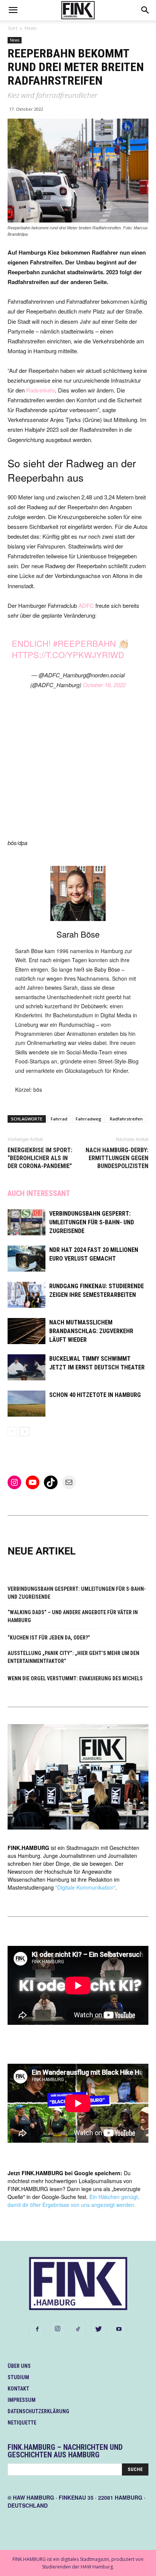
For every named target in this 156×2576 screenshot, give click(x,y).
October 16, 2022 (104, 685)
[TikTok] (78, 2329)
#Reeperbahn (84, 643)
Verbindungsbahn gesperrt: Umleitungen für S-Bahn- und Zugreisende (92, 1222)
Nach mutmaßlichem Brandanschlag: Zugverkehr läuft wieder (91, 1331)
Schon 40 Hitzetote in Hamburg (95, 1395)
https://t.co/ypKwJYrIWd (68, 654)
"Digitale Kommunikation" (85, 1887)
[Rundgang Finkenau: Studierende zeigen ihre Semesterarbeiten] (27, 1295)
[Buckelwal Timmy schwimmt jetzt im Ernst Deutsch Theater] (27, 1367)
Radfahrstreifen (126, 1119)
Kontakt (18, 2389)
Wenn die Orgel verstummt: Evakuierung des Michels (75, 1678)
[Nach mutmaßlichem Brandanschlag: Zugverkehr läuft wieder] (27, 1331)
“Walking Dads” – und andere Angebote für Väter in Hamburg (73, 1616)
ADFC (86, 605)
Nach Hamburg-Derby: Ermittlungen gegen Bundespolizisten (117, 1158)
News (30, 28)
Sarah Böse (78, 934)
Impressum (22, 2400)
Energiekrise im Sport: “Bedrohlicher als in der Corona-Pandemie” (40, 1158)
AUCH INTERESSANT (39, 1193)
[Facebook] (37, 2329)
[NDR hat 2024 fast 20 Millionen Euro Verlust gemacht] (27, 1259)
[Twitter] (98, 2329)
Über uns (19, 2366)
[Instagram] (58, 2329)
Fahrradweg (89, 1119)
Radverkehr (41, 390)
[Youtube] (119, 2329)
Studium (18, 2377)
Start (12, 28)
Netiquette (22, 2423)
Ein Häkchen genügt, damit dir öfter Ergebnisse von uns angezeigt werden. (73, 2201)
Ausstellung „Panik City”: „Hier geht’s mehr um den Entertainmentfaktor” (73, 1657)
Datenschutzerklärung (38, 2411)
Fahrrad (59, 1119)
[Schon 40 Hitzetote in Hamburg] (27, 1404)
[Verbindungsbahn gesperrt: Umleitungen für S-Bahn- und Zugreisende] (27, 1222)
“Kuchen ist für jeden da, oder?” (49, 1638)
